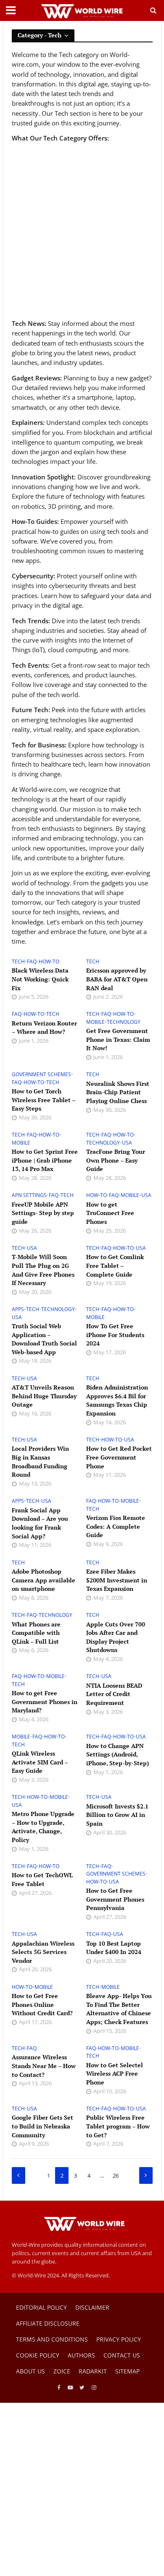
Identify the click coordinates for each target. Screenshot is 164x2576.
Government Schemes (41, 1075)
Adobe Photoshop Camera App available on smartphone (44, 1580)
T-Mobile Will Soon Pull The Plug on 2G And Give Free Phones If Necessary (43, 1270)
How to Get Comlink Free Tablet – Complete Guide (115, 1265)
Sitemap (127, 2371)
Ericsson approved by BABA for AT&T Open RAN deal (117, 979)
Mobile (95, 1022)
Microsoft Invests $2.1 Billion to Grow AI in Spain (117, 1815)
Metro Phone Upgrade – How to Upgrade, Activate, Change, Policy (43, 1827)
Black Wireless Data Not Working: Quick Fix (40, 979)
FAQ (32, 962)
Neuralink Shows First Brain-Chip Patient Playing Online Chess (118, 1092)
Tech (18, 962)
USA (127, 1143)
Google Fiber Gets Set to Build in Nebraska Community (42, 2126)
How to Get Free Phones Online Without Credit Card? (42, 2004)
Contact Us (122, 2355)
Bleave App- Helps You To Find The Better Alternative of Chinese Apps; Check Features (119, 2009)
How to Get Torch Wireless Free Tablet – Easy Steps (44, 1100)
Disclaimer (92, 2307)
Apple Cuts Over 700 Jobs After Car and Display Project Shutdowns (116, 1637)
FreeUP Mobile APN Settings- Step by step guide (43, 1213)
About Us (30, 2371)
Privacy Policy (119, 2339)
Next (146, 2175)
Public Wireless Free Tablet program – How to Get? (118, 2126)
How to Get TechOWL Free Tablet (42, 1879)
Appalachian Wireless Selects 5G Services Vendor (43, 1952)
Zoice (62, 2371)
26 (116, 2176)
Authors (81, 2355)
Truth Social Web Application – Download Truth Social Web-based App (44, 1339)
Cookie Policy (38, 2355)
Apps (18, 1309)
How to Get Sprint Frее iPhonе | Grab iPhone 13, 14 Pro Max (45, 1160)
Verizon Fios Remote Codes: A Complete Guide (116, 1526)
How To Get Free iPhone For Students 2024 (115, 1335)
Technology (124, 1022)
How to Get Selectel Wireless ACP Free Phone (115, 2074)
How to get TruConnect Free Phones (110, 1213)
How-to (49, 962)
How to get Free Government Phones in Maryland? (45, 1702)
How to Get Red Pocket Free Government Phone (119, 1457)
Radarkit (93, 2371)
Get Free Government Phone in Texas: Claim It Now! (118, 1039)
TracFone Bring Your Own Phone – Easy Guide (116, 1160)
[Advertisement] (82, 231)
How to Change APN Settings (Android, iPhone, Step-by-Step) (118, 1754)
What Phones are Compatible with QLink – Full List (36, 1633)
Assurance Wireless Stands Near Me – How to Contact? (44, 2066)
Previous (19, 2175)
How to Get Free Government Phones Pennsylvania (115, 1899)
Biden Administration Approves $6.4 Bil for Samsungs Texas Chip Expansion (117, 1400)
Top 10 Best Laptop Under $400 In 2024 (114, 1948)
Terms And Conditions (52, 2339)
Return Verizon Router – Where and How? (44, 1028)
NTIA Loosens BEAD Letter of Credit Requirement (114, 1694)
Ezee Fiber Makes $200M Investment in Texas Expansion (117, 1580)
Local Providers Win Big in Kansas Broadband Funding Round (40, 1461)
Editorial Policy (41, 2307)
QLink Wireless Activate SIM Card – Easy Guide (40, 1762)
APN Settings (29, 1195)
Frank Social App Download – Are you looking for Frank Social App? (40, 1523)
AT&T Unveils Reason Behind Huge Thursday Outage (44, 1396)
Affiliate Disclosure (48, 2323)
